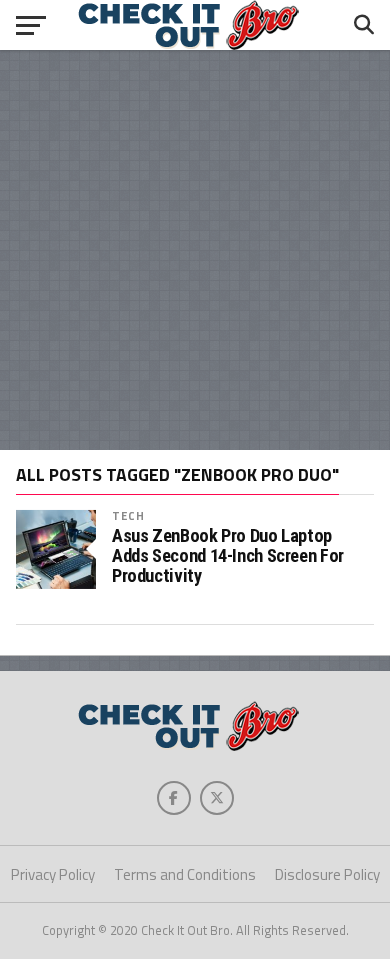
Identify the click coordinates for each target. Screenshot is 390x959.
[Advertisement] (195, 250)
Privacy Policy (53, 874)
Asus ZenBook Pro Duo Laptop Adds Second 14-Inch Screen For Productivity (228, 556)
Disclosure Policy (327, 874)
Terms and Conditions (185, 874)
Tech (128, 515)
